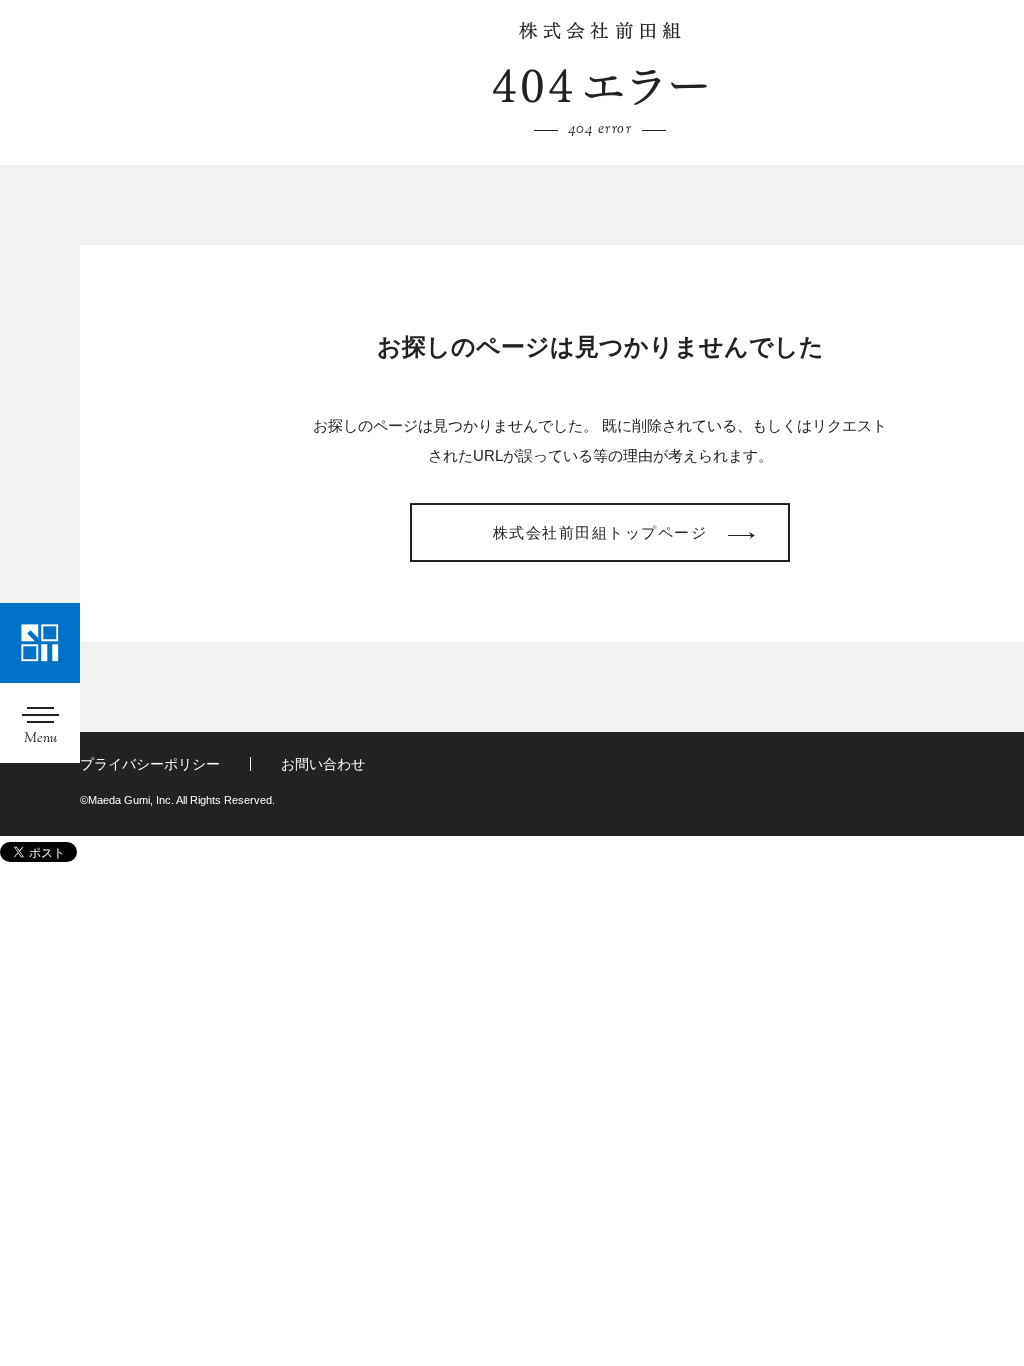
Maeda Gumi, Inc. (600, 31)
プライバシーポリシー (150, 764)
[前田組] (40, 643)
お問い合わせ (323, 764)
